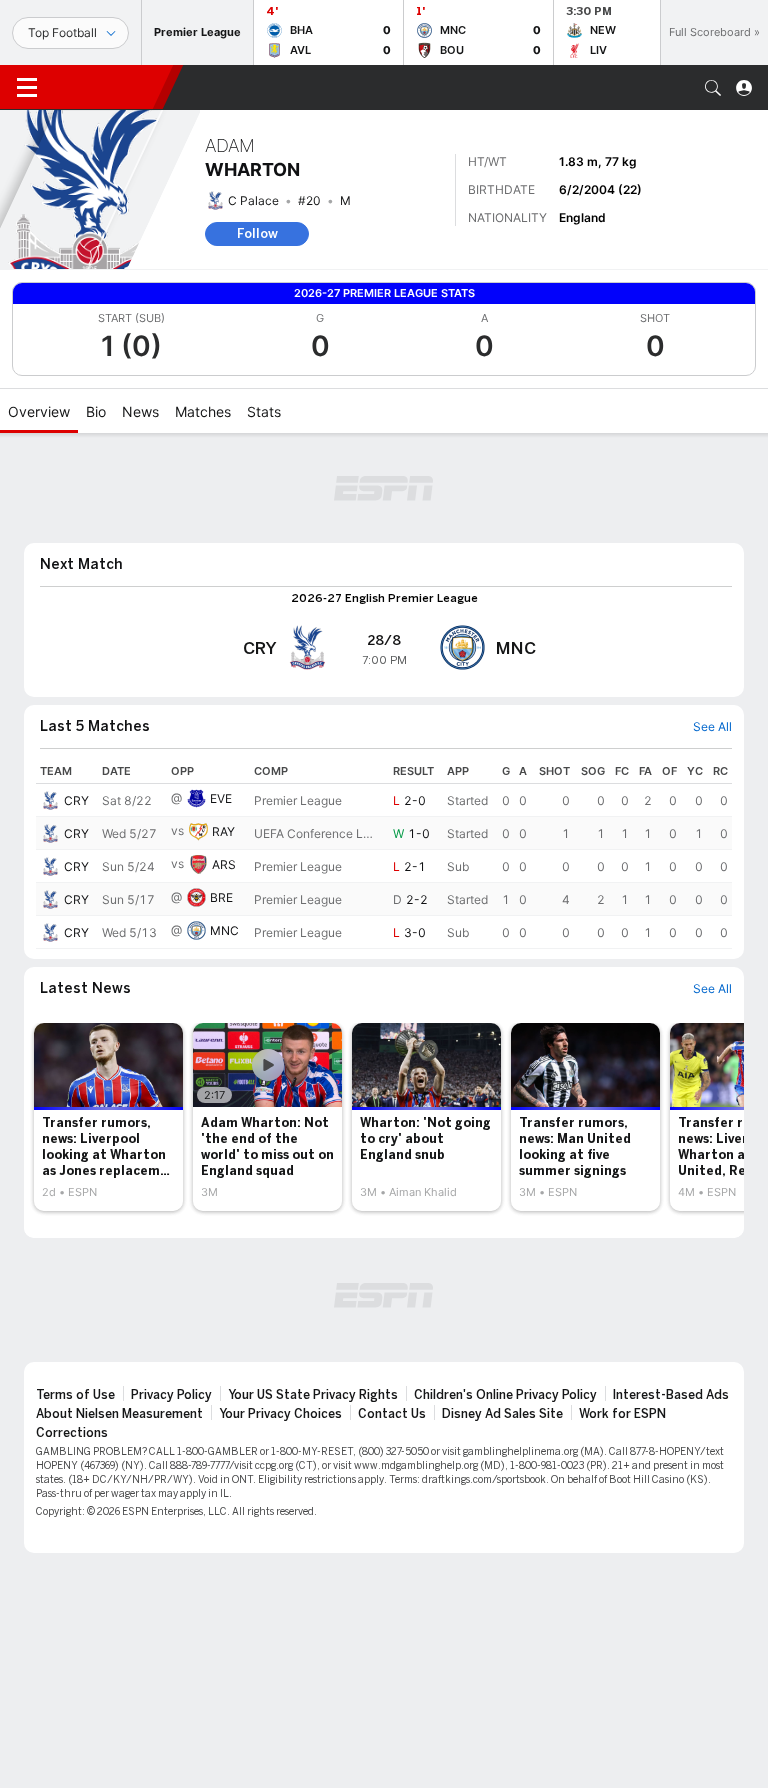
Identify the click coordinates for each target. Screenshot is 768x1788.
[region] (384, 854)
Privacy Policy (171, 1395)
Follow (257, 233)
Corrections (72, 1433)
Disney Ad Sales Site (502, 1414)
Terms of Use (75, 1395)
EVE (221, 798)
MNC (224, 930)
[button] (713, 88)
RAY (223, 831)
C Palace (253, 200)
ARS (224, 864)
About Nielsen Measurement (119, 1414)
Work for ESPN (622, 1414)
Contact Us (392, 1414)
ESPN (108, 87)
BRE (221, 897)
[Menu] (27, 88)
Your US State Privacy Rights (313, 1395)
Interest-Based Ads (671, 1395)
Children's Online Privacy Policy (505, 1395)
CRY (76, 800)
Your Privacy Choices (280, 1414)
